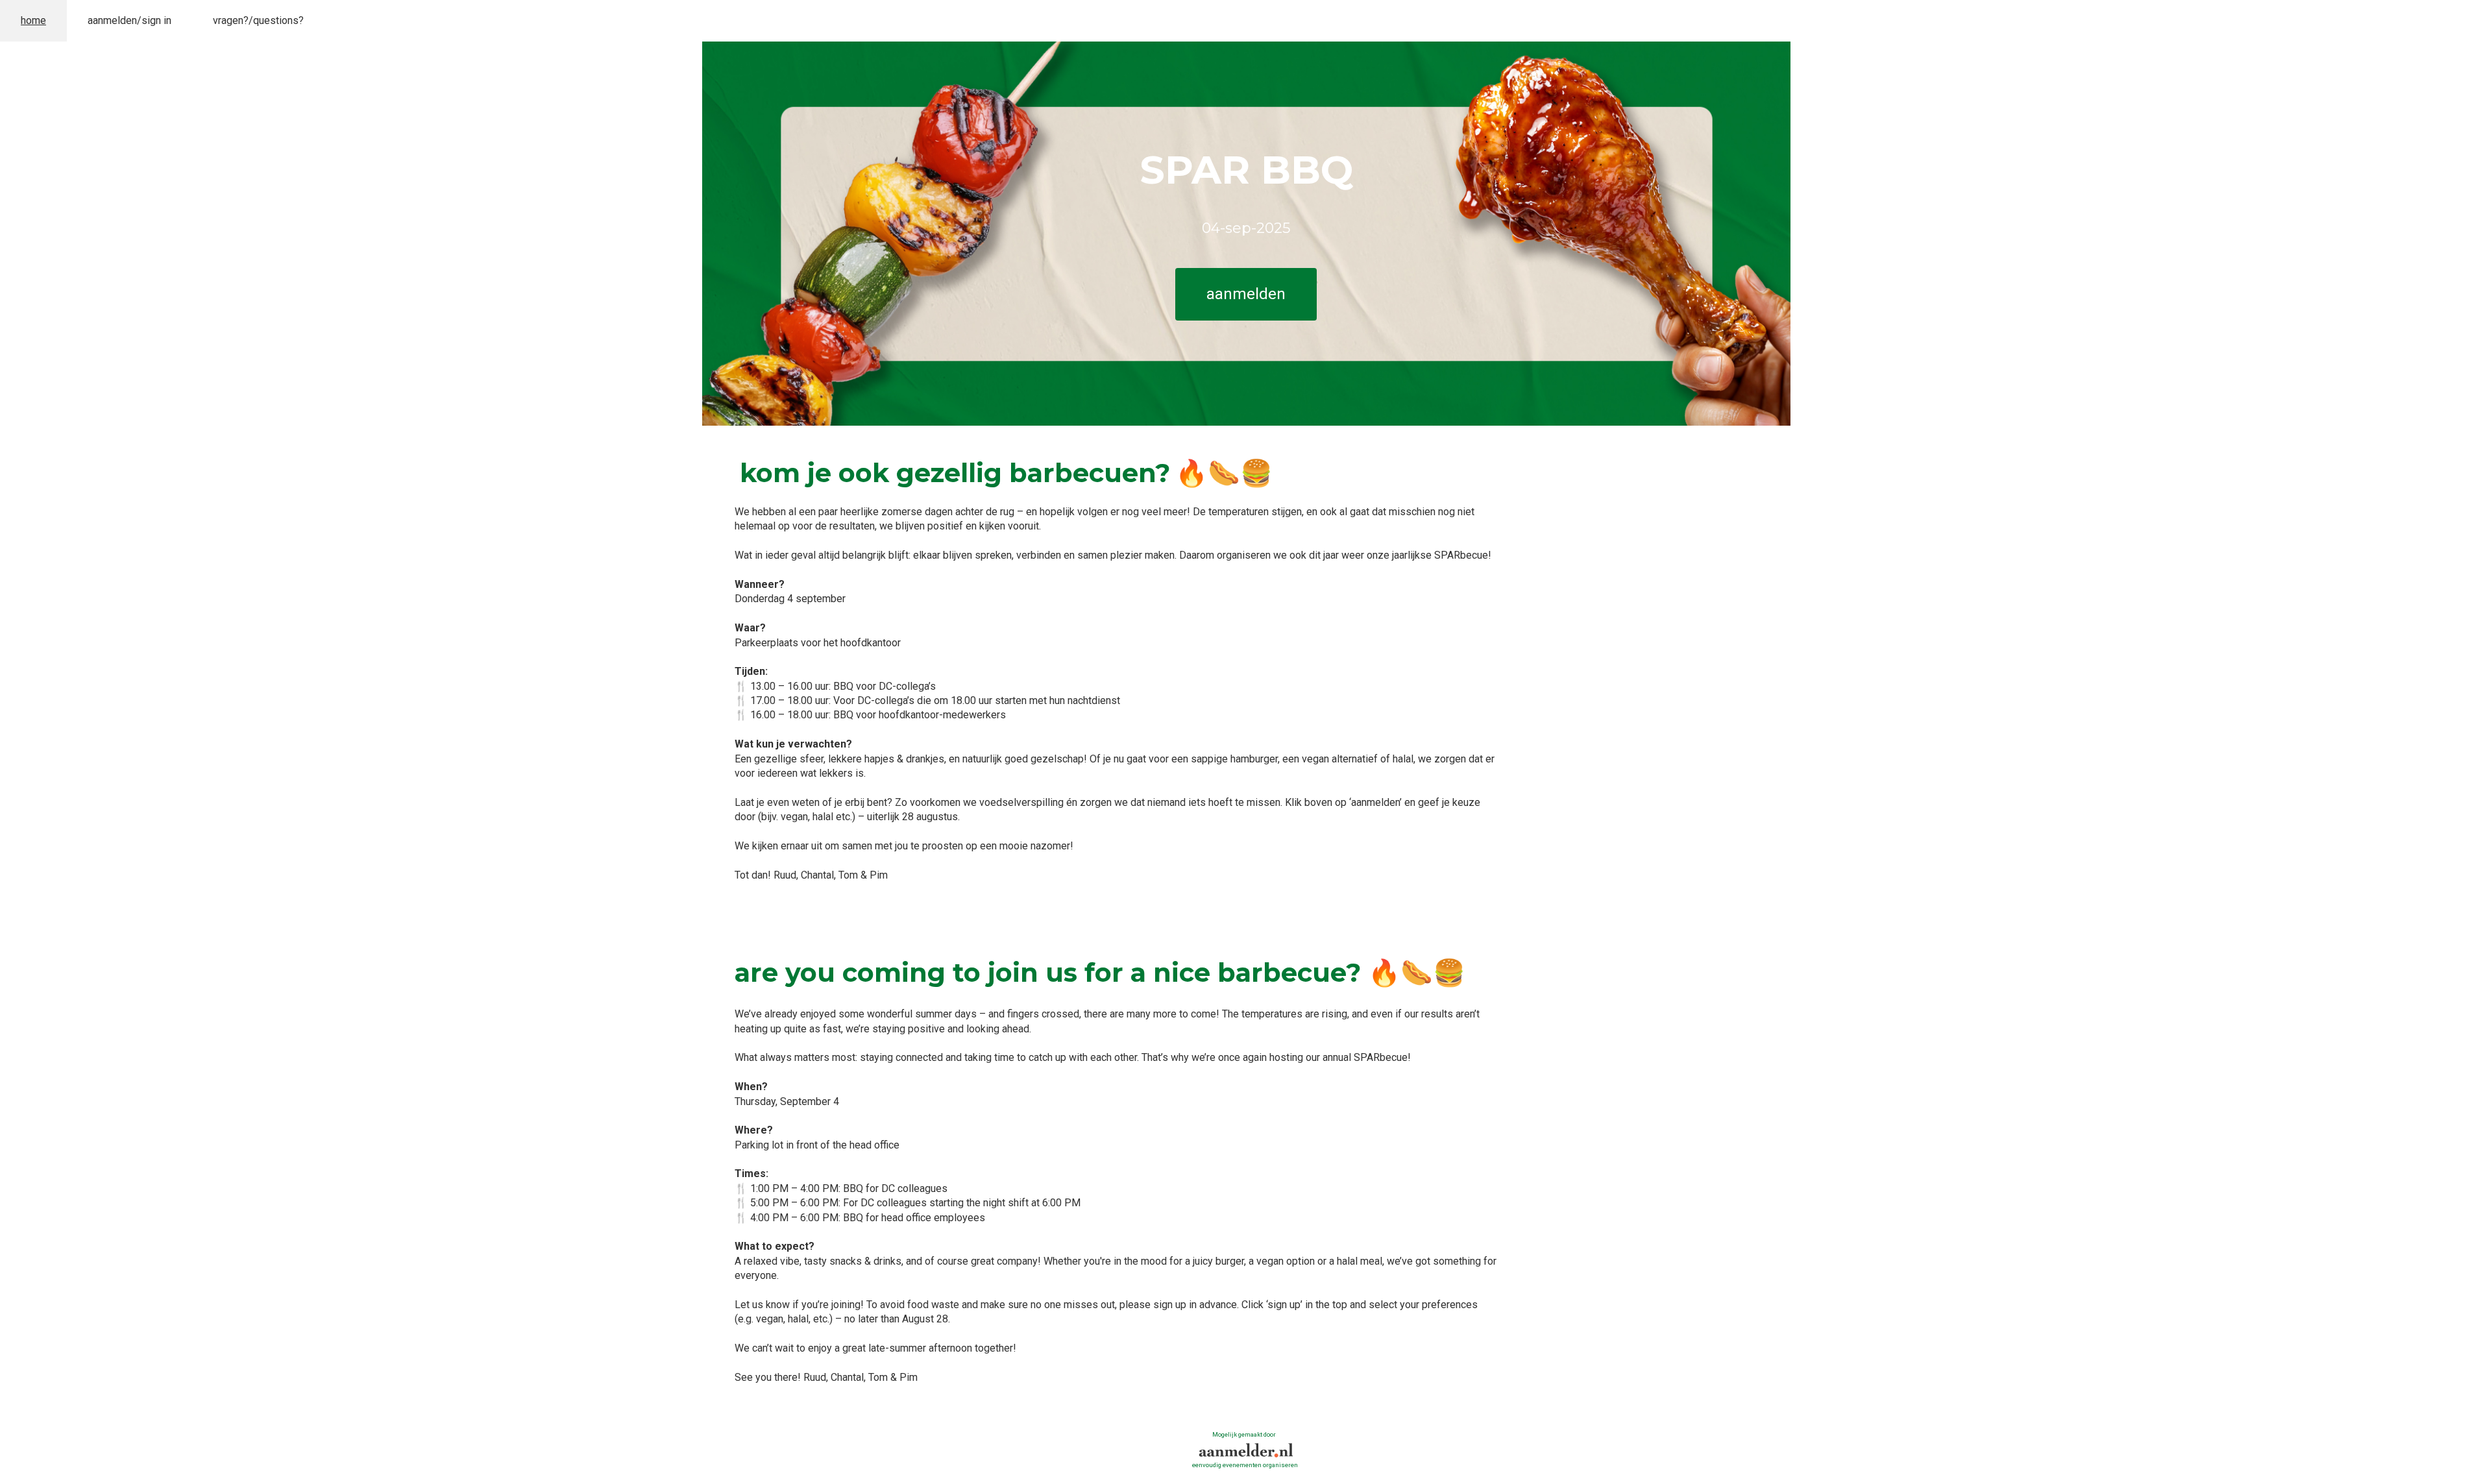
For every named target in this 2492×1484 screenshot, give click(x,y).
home (33, 20)
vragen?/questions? (258, 20)
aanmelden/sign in (129, 20)
